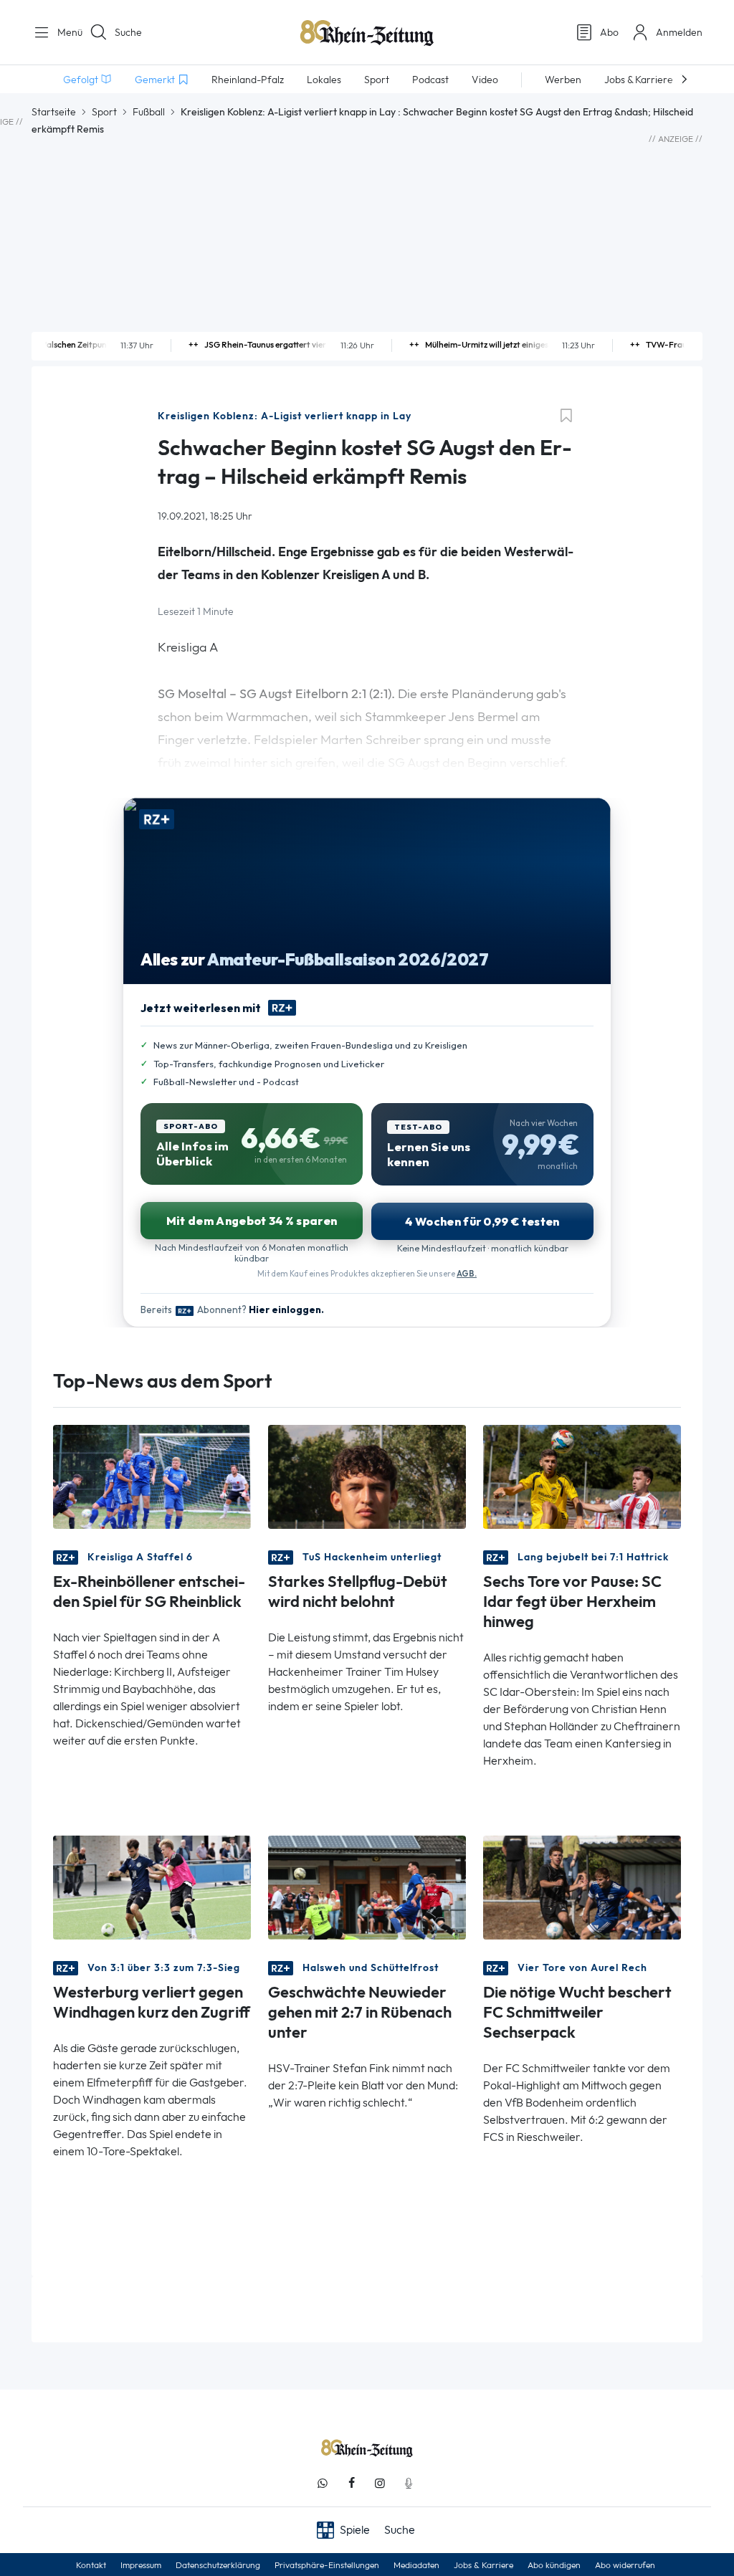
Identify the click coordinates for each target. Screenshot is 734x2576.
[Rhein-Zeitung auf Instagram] (380, 2483)
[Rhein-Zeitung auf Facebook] (351, 2483)
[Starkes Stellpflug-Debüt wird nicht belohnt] (367, 1475)
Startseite (54, 112)
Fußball (149, 112)
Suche (128, 32)
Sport (104, 112)
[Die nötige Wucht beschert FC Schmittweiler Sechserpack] (582, 1886)
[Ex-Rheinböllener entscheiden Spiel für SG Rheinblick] (152, 1475)
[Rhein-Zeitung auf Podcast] (409, 2483)
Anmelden (679, 32)
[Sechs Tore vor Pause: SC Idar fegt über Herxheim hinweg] (582, 1475)
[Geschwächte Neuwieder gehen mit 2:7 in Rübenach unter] (367, 1886)
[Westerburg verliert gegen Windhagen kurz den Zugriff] (152, 1886)
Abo (609, 32)
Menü (65, 32)
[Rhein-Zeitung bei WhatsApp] (323, 2483)
